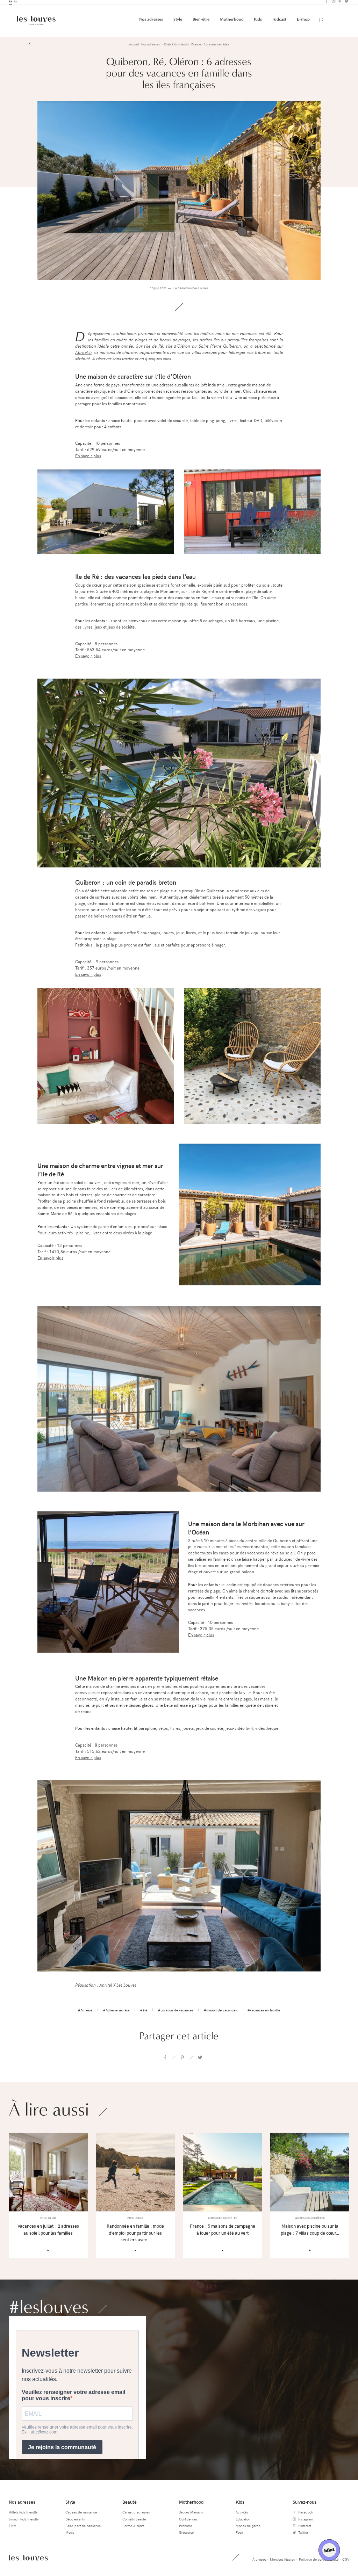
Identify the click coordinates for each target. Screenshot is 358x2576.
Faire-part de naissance (83, 2528)
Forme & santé (133, 2528)
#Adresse (85, 2012)
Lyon (12, 2527)
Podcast (279, 22)
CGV (346, 2561)
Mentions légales (282, 2561)
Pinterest (340, 4)
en (15, 4)
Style (178, 22)
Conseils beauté (134, 2521)
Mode (70, 2535)
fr (10, 4)
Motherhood (232, 22)
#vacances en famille (264, 2012)
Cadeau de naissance (81, 2515)
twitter (200, 2060)
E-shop (303, 22)
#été (144, 2012)
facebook (165, 2060)
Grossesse (186, 2535)
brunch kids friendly (24, 2521)
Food (239, 2535)
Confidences (188, 2521)
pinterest (182, 2060)
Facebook (326, 4)
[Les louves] (36, 23)
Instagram (333, 4)
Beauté (130, 2504)
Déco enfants (75, 2521)
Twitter (346, 4)
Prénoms (185, 2528)
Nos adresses (151, 22)
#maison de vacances (220, 2012)
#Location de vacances (176, 2012)
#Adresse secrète (116, 2012)
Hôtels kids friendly (23, 2515)
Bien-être (201, 22)
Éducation (243, 2521)
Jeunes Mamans (191, 2515)
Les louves (28, 2560)
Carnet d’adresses (136, 2515)
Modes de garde (248, 2528)
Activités (242, 2515)
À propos (259, 2561)
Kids (258, 22)
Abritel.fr (84, 354)
